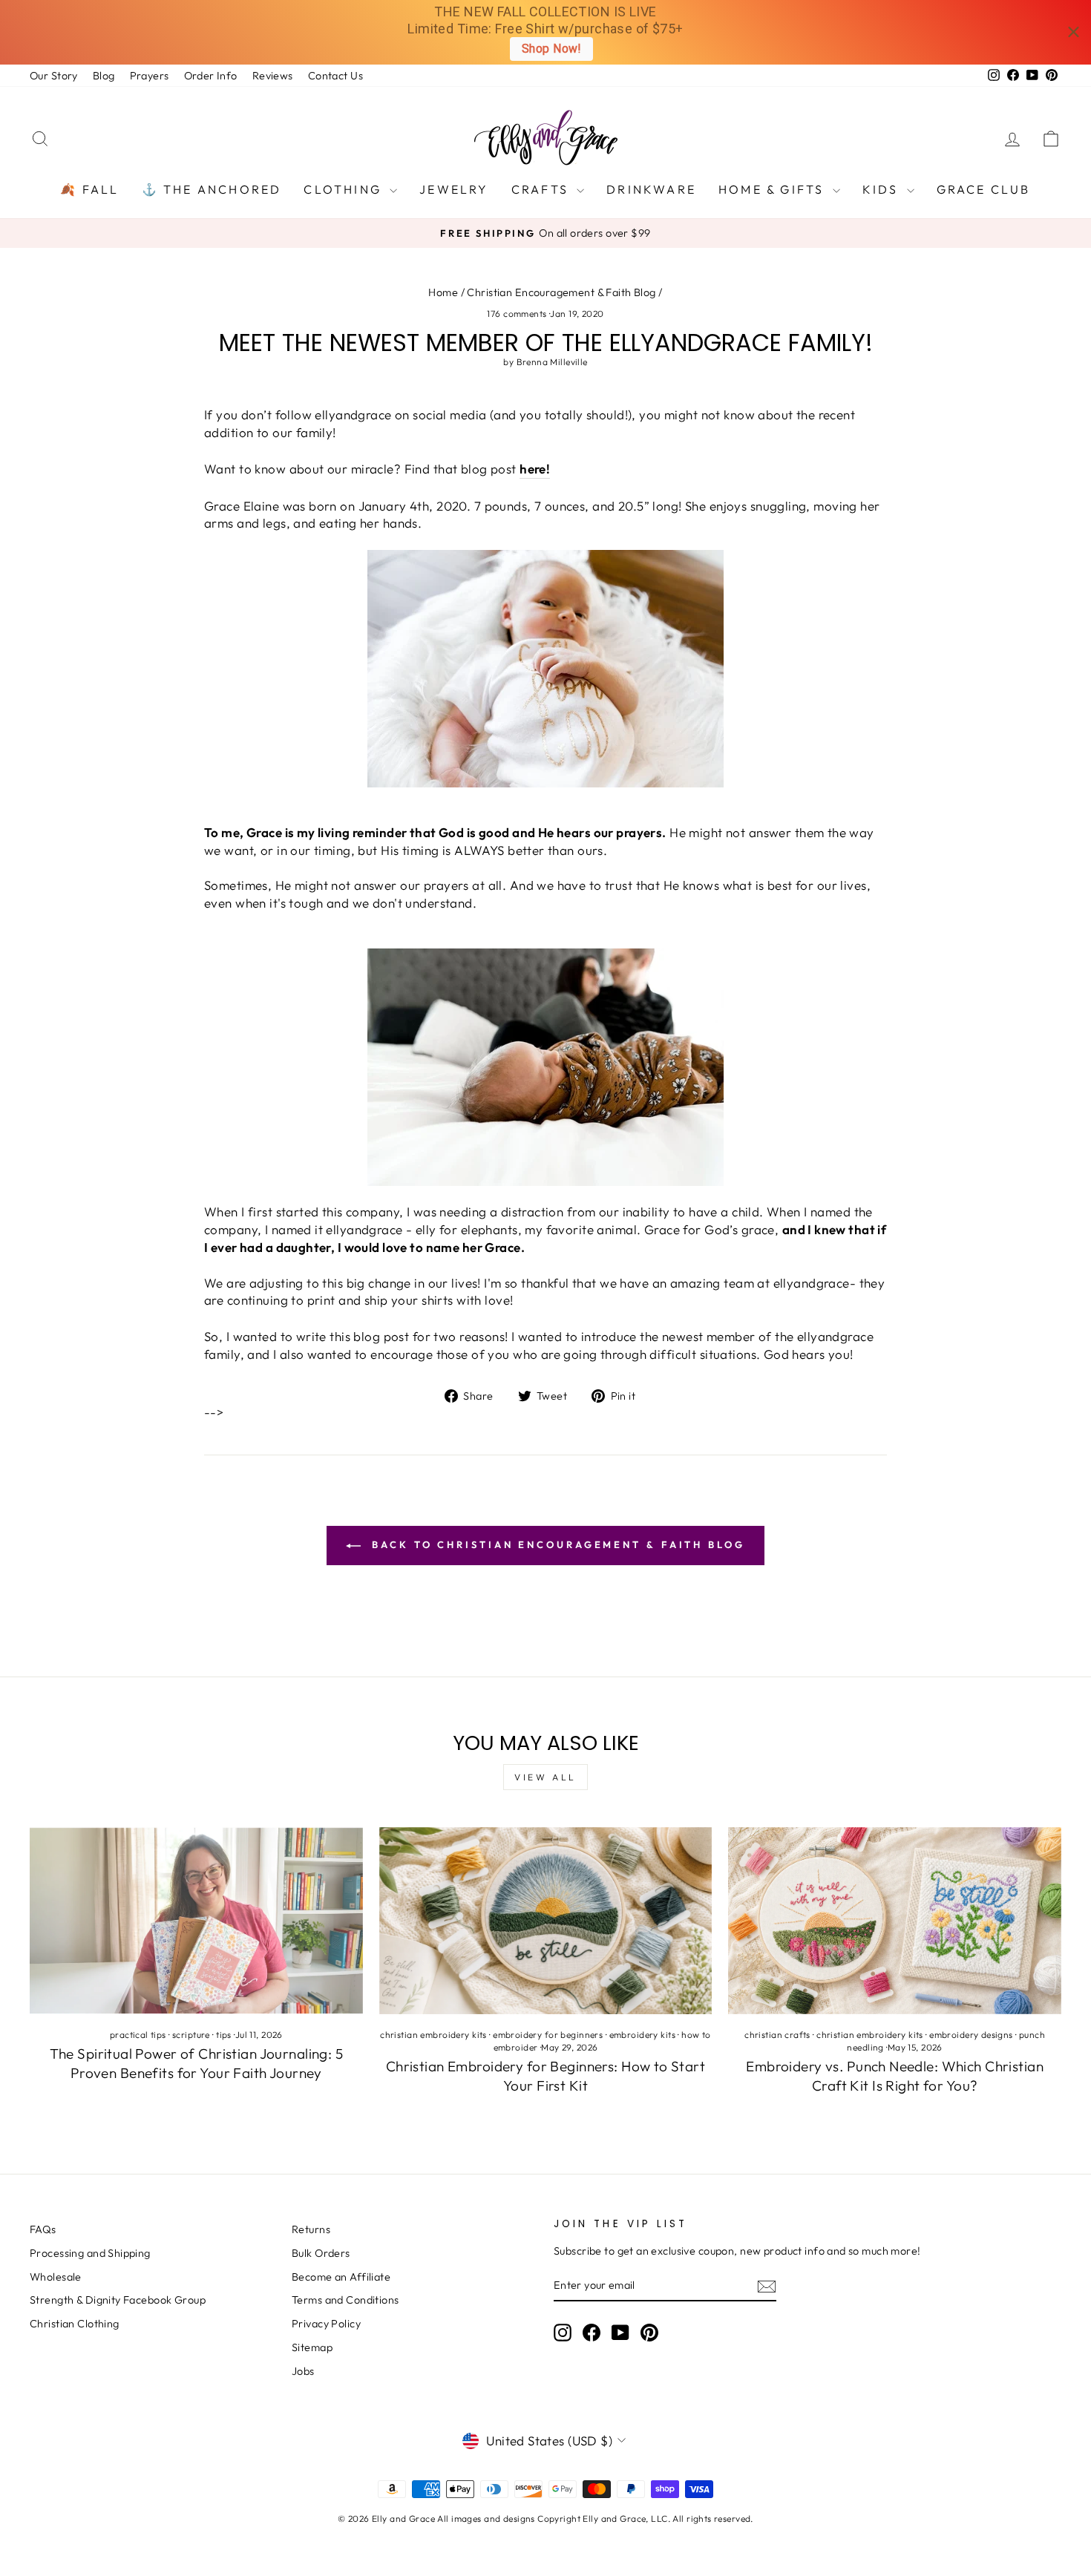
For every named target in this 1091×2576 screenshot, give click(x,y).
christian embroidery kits (433, 2035)
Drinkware (651, 189)
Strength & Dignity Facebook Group (118, 2300)
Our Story (54, 76)
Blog (104, 76)
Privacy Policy (326, 2324)
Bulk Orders (321, 2253)
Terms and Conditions (345, 2300)
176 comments (518, 314)
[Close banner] (1074, 32)
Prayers (150, 76)
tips (224, 2035)
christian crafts (777, 2035)
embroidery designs (971, 2035)
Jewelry (454, 189)
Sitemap (312, 2347)
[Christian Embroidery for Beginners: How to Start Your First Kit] (546, 1921)
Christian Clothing (75, 2324)
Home (443, 292)
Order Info (211, 76)
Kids (883, 189)
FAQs (43, 2229)
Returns (311, 2229)
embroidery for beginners (548, 2035)
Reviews (273, 76)
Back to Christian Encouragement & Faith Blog (556, 1544)
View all (545, 1777)
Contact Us (335, 76)
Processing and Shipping (90, 2253)
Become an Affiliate (341, 2277)
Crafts (542, 189)
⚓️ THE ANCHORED (212, 189)
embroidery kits (642, 2035)
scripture (191, 2035)
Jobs (303, 2371)
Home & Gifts (774, 189)
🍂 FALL (89, 189)
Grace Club (984, 189)
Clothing (345, 189)
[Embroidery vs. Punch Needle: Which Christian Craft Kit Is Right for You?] (895, 1921)
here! (535, 469)
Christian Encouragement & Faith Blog (561, 292)
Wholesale (56, 2277)
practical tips (138, 2035)
